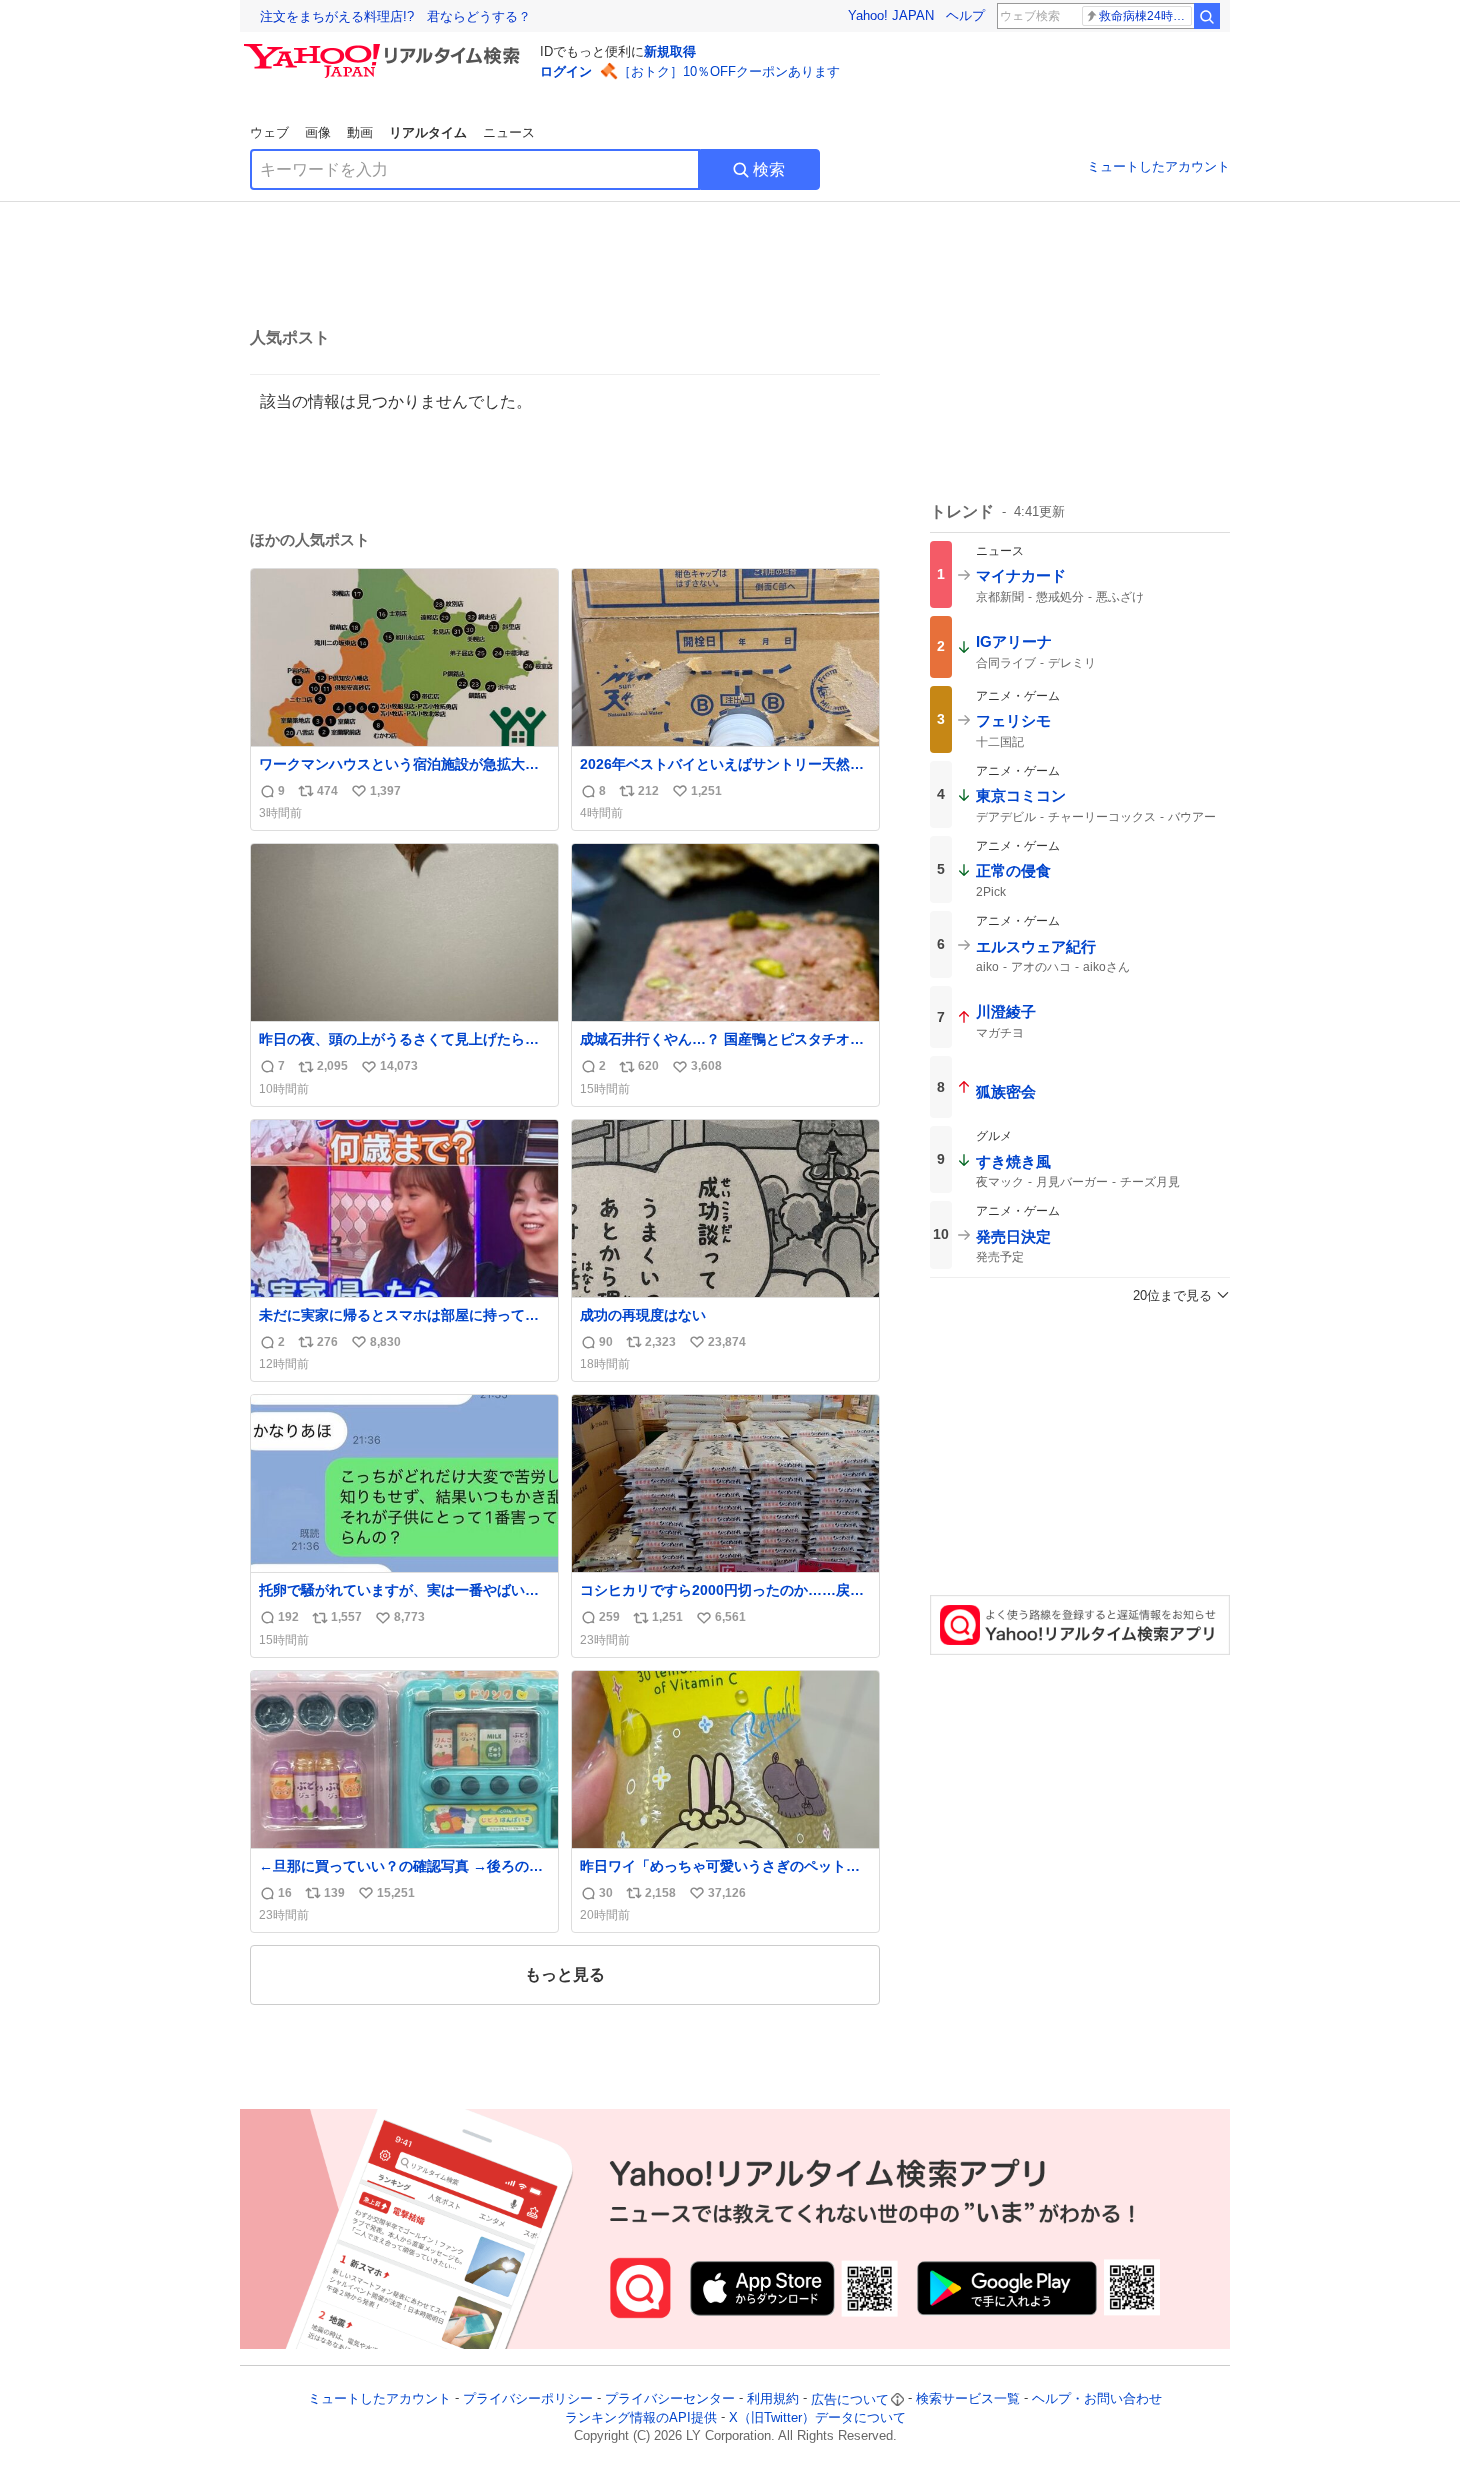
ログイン (566, 71)
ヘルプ (965, 15)
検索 (769, 169)
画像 (318, 132)
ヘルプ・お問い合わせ (1097, 2399)
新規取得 (670, 51)
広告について (850, 2399)
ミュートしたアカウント (1158, 166)
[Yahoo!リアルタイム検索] (385, 49)
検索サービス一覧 (968, 2399)
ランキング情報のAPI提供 (641, 2417)
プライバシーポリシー (528, 2399)
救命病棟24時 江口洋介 (1145, 16)
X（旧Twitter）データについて (817, 2417)
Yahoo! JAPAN (891, 15)
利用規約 (773, 2399)
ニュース (509, 132)
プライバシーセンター (670, 2399)
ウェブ (269, 132)
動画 (360, 132)
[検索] (1207, 16)
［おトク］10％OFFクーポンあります (729, 71)
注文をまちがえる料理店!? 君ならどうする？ (395, 16)
